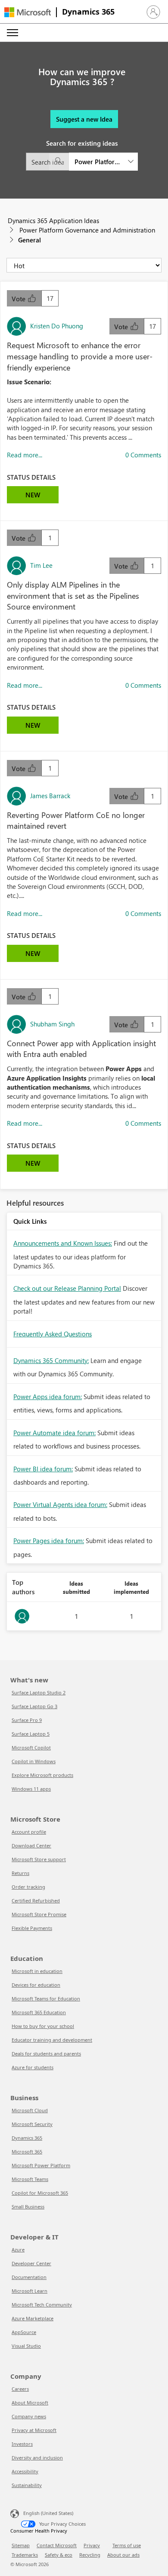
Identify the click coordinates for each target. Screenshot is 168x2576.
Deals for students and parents (46, 2054)
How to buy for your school (43, 2026)
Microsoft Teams (30, 2179)
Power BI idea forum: (43, 1469)
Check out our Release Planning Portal (67, 1288)
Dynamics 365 (88, 12)
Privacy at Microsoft (34, 2430)
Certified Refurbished (36, 1901)
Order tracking (28, 1887)
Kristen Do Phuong (57, 326)
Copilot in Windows (34, 1761)
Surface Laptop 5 (31, 1734)
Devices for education (36, 1985)
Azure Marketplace (33, 2318)
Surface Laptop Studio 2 (39, 1692)
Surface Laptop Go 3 (34, 1706)
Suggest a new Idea (84, 119)
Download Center (31, 1845)
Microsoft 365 (27, 2152)
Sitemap (21, 2545)
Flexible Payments (32, 1928)
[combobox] (82, 162)
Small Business (28, 2207)
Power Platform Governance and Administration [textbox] (98, 162)
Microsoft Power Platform (41, 2165)
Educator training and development (52, 2040)
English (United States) (48, 2513)
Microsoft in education (37, 1971)
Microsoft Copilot (31, 1747)
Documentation (29, 2277)
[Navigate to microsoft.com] (28, 12)
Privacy (92, 2545)
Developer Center (31, 2263)
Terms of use (127, 2545)
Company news (29, 2416)
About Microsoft (30, 2403)
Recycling (90, 2555)
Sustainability (27, 2485)
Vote (19, 299)
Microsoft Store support (39, 1859)
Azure (18, 2250)
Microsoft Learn (30, 2291)
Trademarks (25, 2555)
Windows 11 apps (31, 1789)
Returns (20, 1873)
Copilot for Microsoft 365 (40, 2193)
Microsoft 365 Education (39, 2012)
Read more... (25, 455)
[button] (153, 12)
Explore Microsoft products (42, 1775)
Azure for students (33, 2067)
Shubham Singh (52, 1024)
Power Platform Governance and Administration (87, 230)
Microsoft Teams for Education (46, 1999)
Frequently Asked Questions (53, 1334)
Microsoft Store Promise (39, 1914)
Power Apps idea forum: (48, 1397)
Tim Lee (41, 565)
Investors (22, 2444)
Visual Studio (26, 2346)
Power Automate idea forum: (54, 1433)
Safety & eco (59, 2555)
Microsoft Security (32, 2124)
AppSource (24, 2332)
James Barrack (50, 796)
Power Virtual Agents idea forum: (60, 1504)
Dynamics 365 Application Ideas (53, 221)
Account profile (29, 1832)
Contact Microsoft (57, 2545)
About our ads (123, 2555)
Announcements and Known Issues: (63, 1243)
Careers (20, 2389)
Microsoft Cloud (30, 2110)
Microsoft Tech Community (42, 2305)
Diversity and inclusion (37, 2458)
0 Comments (143, 455)
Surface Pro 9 (27, 1720)
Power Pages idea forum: (49, 1541)
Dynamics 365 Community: (51, 1360)
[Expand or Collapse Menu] (12, 33)
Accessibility (25, 2471)
